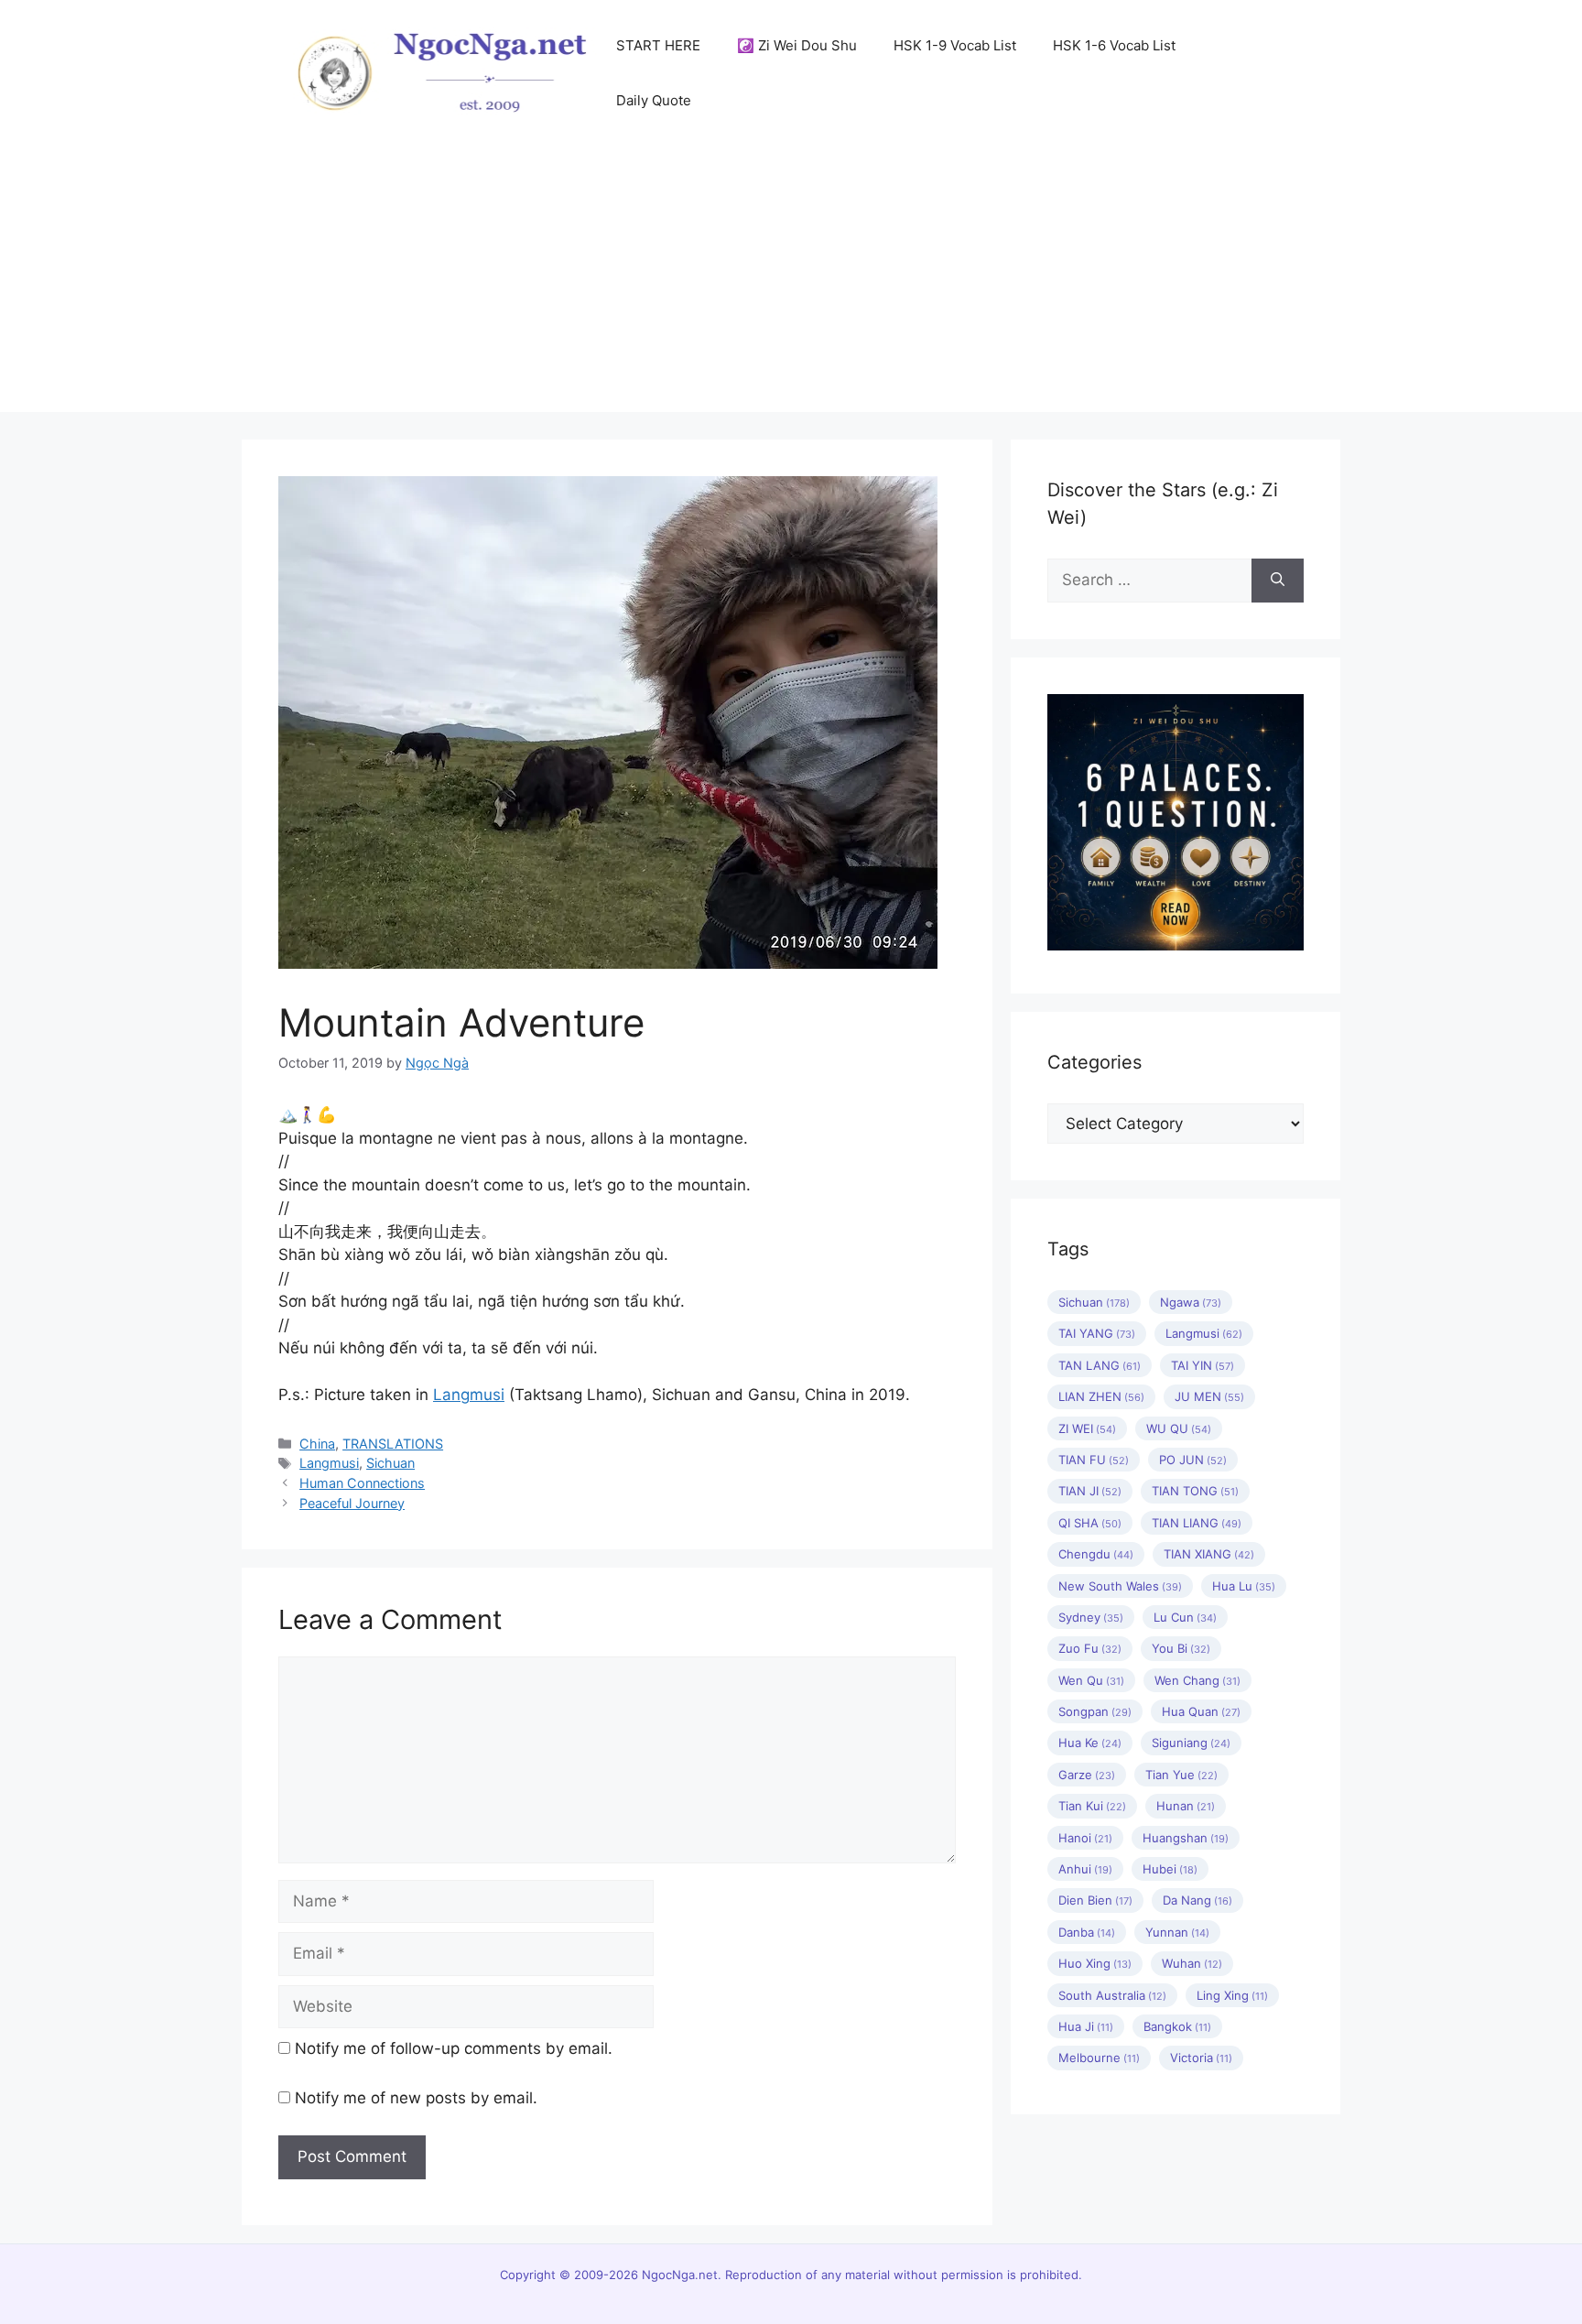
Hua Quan (1201, 1711)
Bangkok (1177, 2026)
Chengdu (1096, 1554)
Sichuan (390, 1463)
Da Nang (1197, 1900)
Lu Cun (1185, 1617)
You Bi (1181, 1648)
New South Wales (1120, 1586)
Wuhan (1192, 1963)
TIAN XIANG (1209, 1554)
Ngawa (1191, 1302)
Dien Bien (1095, 1900)
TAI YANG (1097, 1333)
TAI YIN (1203, 1365)
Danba (1087, 1932)
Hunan (1186, 1806)
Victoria (1201, 2058)
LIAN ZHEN (1101, 1396)
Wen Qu (1091, 1680)
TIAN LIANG (1197, 1523)
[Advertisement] (791, 284)
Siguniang (1191, 1743)
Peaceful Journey (352, 1503)
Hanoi (1085, 1838)
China (317, 1444)
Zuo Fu (1090, 1648)
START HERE (658, 45)
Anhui (1085, 1869)
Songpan (1095, 1711)
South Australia (1112, 1995)
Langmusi (469, 1395)
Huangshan (1186, 1838)
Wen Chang (1197, 1680)
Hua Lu (1244, 1586)
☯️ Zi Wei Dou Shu (797, 45)
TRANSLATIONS (393, 1444)
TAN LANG (1100, 1365)
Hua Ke (1090, 1743)
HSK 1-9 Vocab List (955, 45)
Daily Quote (654, 100)
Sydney (1091, 1617)
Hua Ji (1086, 2026)
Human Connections (362, 1483)
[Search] (1278, 581)
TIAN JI (1090, 1491)
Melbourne (1099, 2058)
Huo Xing (1095, 1963)
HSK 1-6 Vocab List (1114, 45)
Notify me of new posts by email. (416, 2098)
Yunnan (1177, 1932)
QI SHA (1090, 1523)
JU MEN (1209, 1396)
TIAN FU (1094, 1460)
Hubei (1170, 1869)
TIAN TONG (1195, 1491)
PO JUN (1193, 1460)
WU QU (1179, 1428)
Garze (1087, 1775)
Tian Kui (1092, 1806)
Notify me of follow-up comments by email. (454, 2048)
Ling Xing (1232, 1995)
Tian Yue (1181, 1775)
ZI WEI (1087, 1428)
